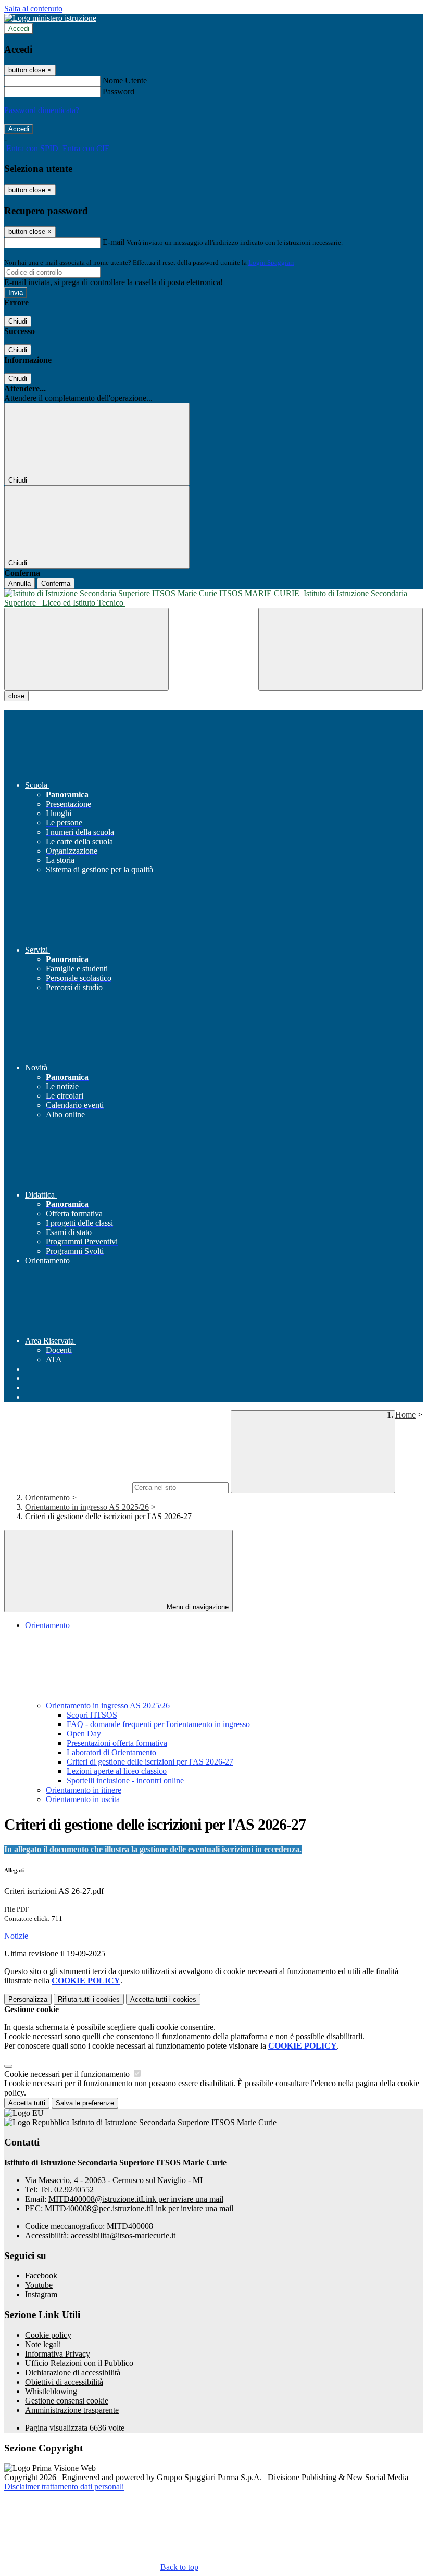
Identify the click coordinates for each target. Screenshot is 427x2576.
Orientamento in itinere (84, 1790)
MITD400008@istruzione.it (136, 2199)
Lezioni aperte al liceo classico (117, 1771)
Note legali (43, 2344)
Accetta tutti (163, 1999)
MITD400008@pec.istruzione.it (139, 2208)
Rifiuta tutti (89, 1999)
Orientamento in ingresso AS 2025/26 (87, 1507)
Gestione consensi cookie (67, 2401)
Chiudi (18, 321)
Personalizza (28, 1999)
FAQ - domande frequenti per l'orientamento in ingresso (158, 1724)
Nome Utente (125, 81)
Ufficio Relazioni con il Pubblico (79, 2363)
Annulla (20, 583)
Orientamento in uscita (83, 1799)
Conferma (56, 583)
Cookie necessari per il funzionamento (68, 2074)
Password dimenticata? (42, 110)
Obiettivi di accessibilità (64, 2382)
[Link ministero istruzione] (50, 18)
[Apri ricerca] (341, 649)
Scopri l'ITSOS (92, 1715)
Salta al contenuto (33, 9)
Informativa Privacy (58, 2354)
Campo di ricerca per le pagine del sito (67, 1487)
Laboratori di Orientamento (111, 1752)
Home (405, 1415)
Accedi (19, 28)
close (16, 696)
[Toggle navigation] (86, 649)
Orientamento (47, 1497)
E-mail (114, 242)
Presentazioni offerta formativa (117, 1743)
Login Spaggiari (271, 262)
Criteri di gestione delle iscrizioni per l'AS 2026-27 (150, 1762)
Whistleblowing (51, 2391)
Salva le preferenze (85, 2103)
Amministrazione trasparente (72, 2410)
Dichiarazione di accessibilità (73, 2372)
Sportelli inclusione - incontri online (125, 1780)
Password (118, 91)
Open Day (84, 1734)
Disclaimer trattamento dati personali (64, 2487)
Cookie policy (48, 2335)
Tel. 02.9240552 (67, 2190)
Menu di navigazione (197, 1607)
